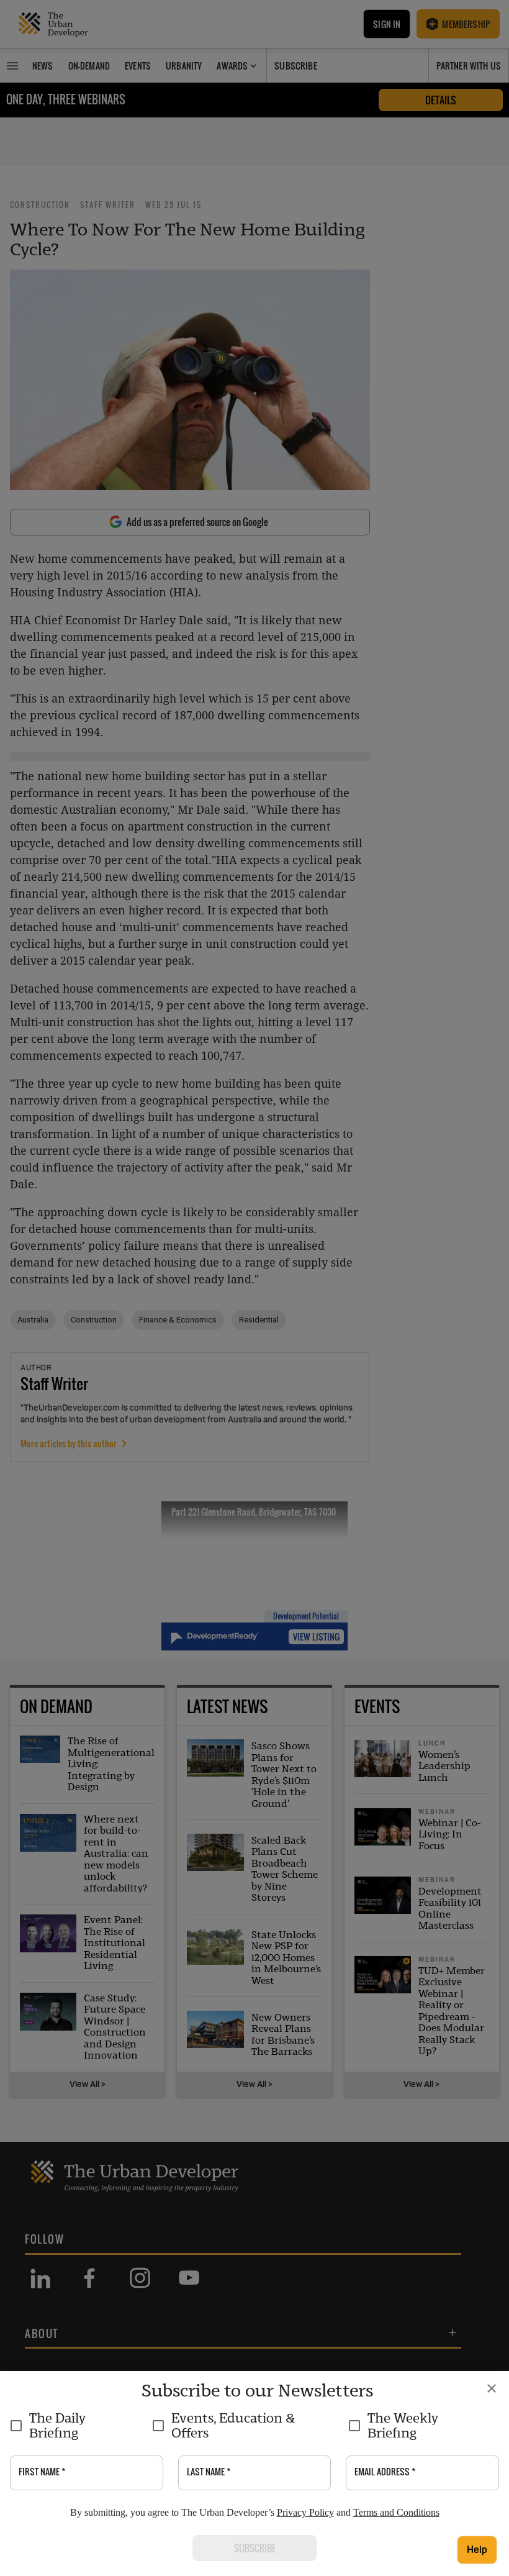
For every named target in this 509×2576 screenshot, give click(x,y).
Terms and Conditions (396, 2512)
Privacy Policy (305, 2512)
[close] (492, 2388)
